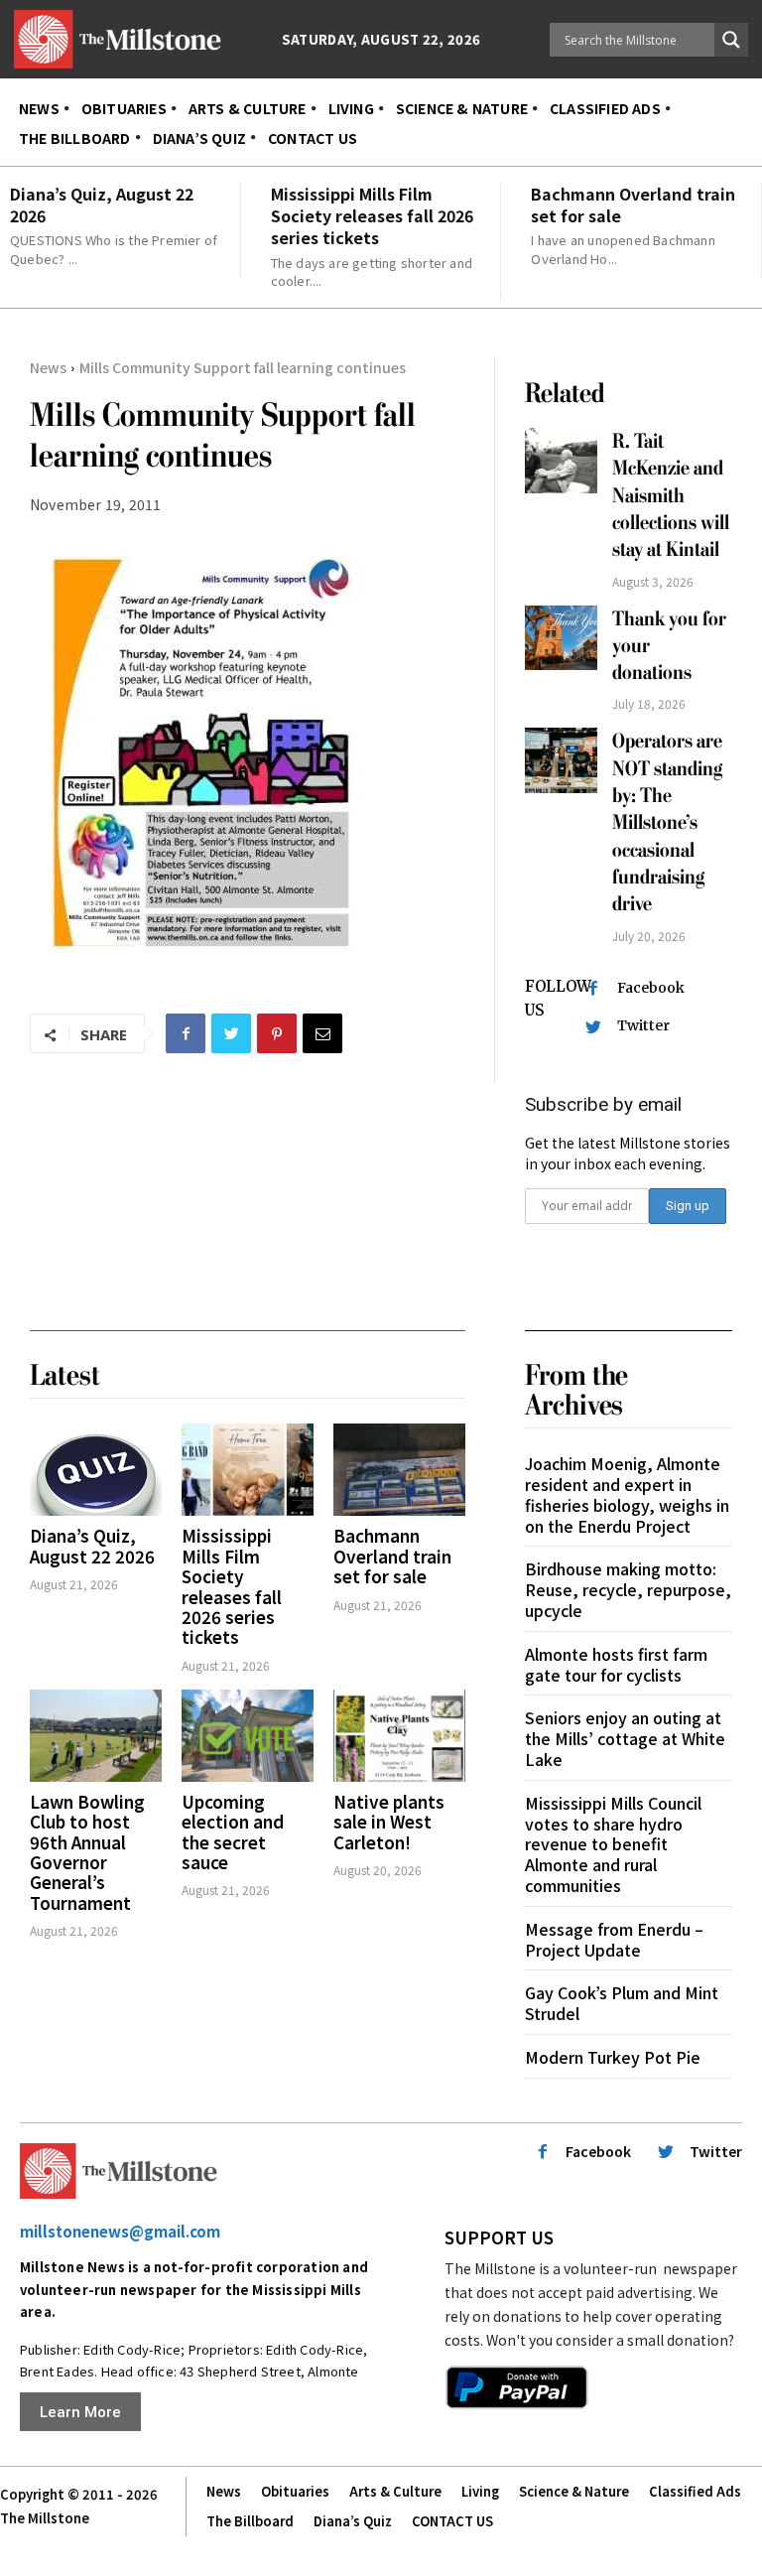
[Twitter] (231, 1033)
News (48, 367)
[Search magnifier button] (731, 40)
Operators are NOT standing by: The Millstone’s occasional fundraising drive (667, 822)
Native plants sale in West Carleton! (389, 1822)
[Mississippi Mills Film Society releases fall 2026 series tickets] (248, 1470)
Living (480, 2491)
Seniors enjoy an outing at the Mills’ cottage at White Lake (625, 1738)
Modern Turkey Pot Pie (613, 2057)
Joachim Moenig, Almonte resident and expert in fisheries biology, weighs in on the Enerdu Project (627, 1494)
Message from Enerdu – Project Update (614, 1939)
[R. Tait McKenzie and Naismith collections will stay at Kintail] (561, 461)
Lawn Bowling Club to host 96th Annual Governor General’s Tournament (87, 1852)
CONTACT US (452, 2521)
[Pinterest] (277, 1033)
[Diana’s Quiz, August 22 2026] (96, 1470)
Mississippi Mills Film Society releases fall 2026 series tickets (372, 216)
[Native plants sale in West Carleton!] (399, 1736)
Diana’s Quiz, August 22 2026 (102, 204)
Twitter (643, 1025)
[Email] (322, 1033)
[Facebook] (186, 1033)
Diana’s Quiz (353, 2521)
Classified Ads (695, 2491)
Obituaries (295, 2491)
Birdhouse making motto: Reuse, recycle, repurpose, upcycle (628, 1589)
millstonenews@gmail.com (120, 2231)
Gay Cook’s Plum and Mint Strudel (622, 2003)
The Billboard (250, 2521)
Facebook (651, 988)
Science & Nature (574, 2491)
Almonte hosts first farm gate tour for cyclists (616, 1664)
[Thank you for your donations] (561, 638)
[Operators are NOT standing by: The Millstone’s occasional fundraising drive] (561, 760)
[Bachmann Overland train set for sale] (399, 1470)
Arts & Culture (395, 2491)
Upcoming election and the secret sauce (233, 1831)
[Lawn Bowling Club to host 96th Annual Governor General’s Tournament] (96, 1736)
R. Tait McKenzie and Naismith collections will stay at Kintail (671, 495)
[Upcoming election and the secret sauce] (248, 1736)
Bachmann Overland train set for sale (633, 204)
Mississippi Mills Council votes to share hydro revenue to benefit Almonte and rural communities (613, 1844)
